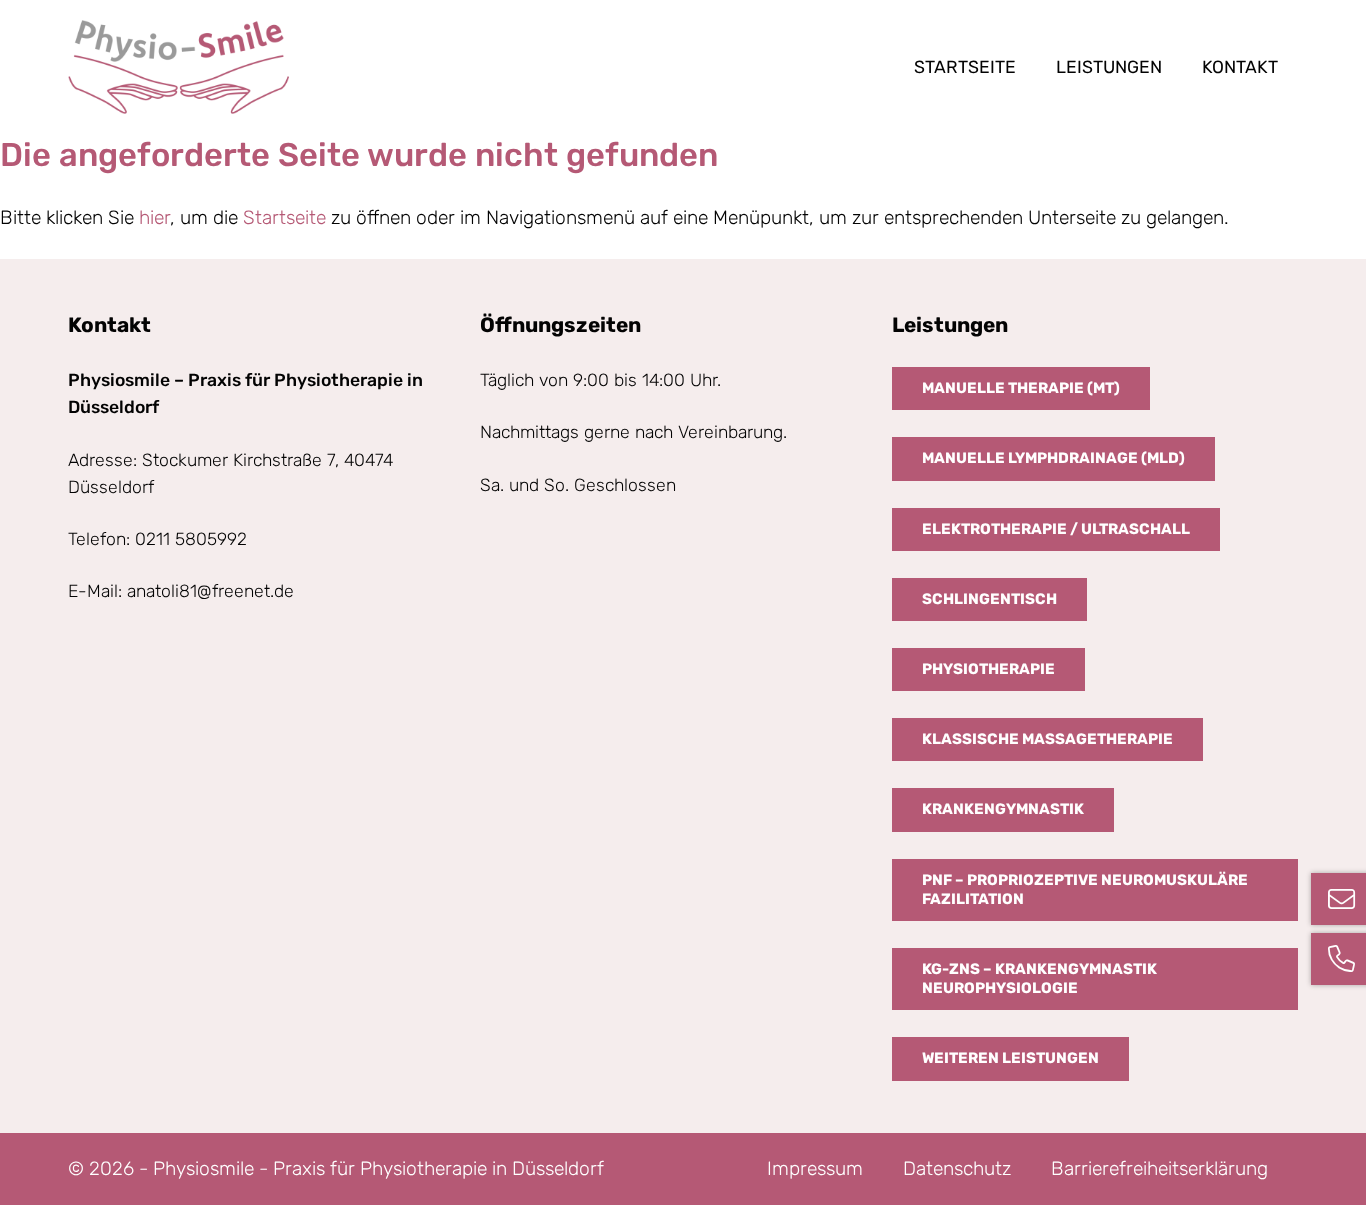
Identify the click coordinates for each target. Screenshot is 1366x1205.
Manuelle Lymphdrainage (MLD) (1053, 458)
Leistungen (1109, 67)
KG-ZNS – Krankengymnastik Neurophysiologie (1039, 978)
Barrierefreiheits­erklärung (1159, 1168)
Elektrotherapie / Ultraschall (1056, 529)
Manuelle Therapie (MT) (1021, 388)
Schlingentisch (989, 599)
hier (154, 217)
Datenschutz (957, 1168)
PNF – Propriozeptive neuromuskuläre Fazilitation (1085, 889)
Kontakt (1240, 67)
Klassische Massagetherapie (1047, 739)
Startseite (965, 67)
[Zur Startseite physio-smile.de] (178, 67)
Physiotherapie (988, 669)
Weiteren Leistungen (1010, 1058)
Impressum (815, 1168)
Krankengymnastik (1003, 809)
